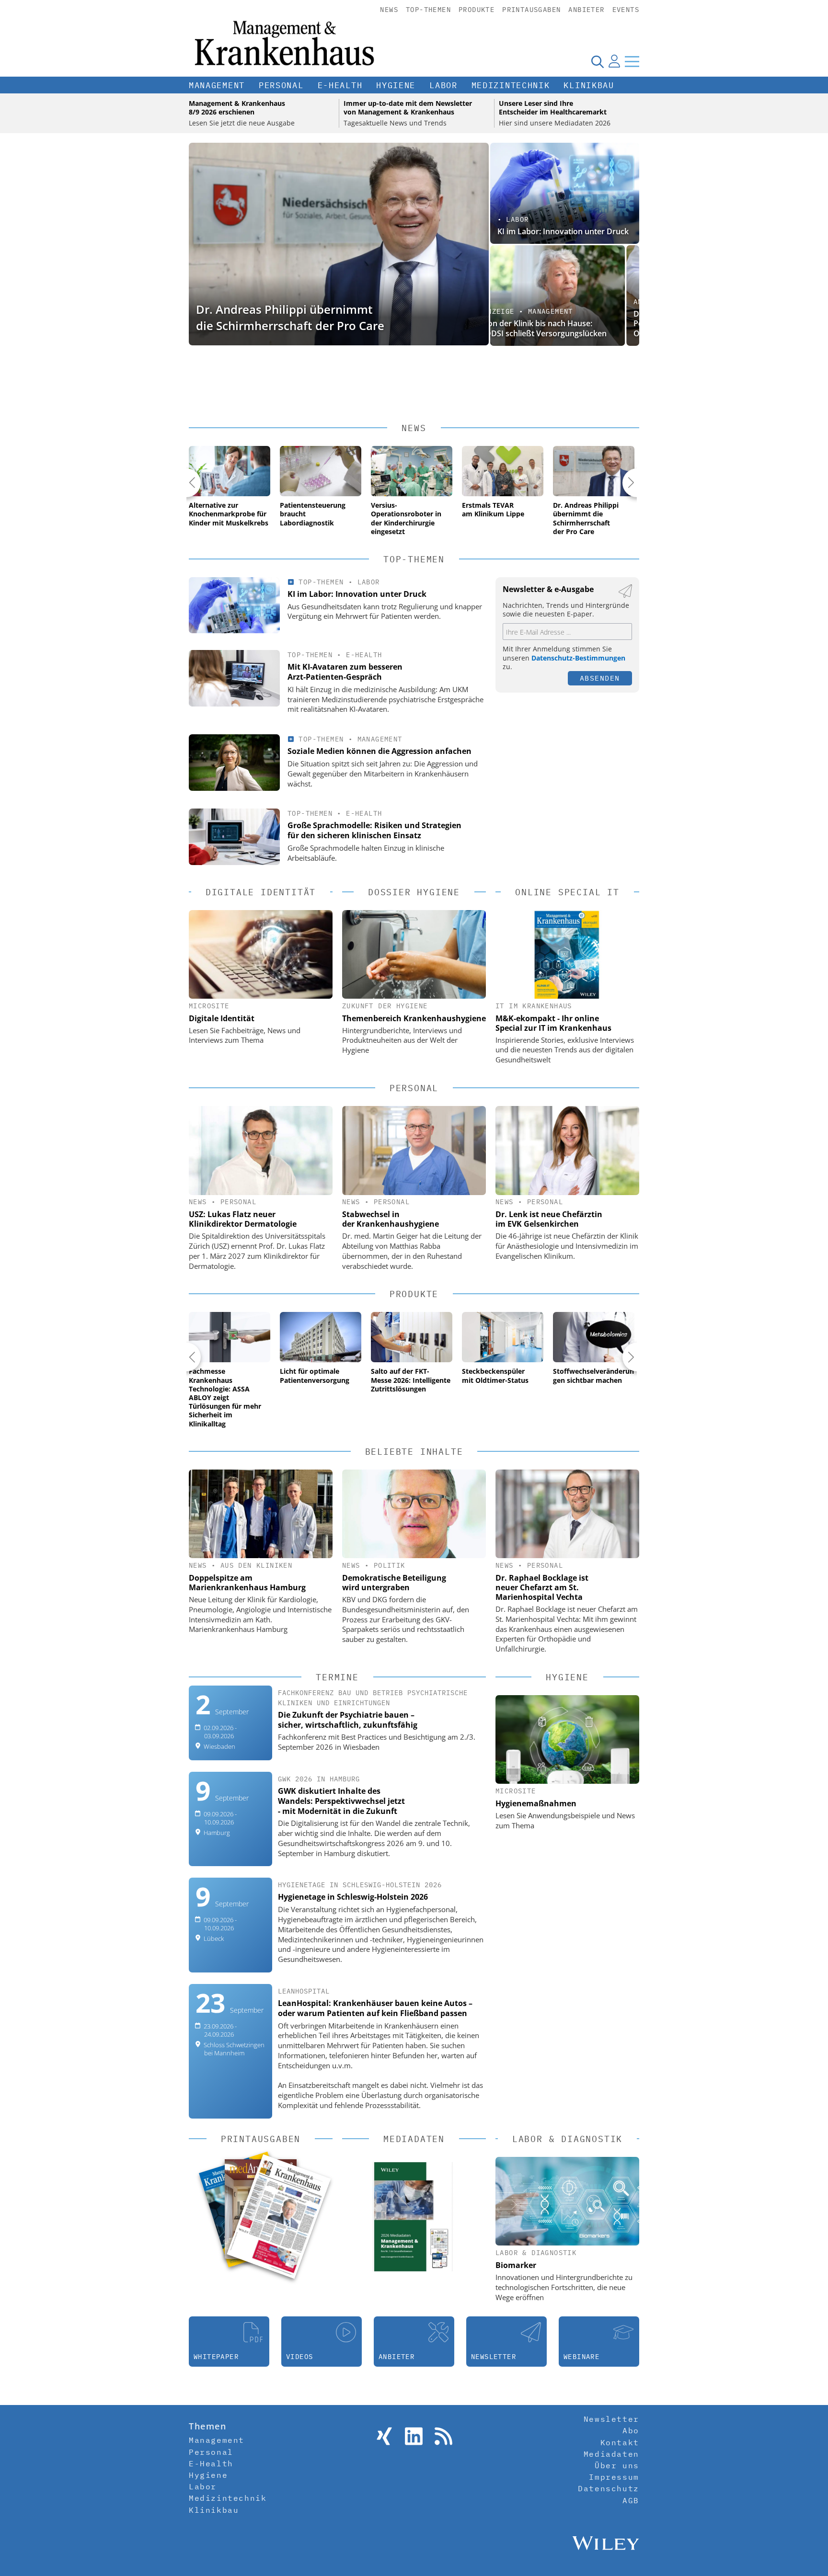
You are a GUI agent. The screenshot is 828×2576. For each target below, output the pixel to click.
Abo (631, 2430)
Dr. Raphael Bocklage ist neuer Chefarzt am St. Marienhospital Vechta (542, 1587)
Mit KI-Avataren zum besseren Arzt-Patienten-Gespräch (345, 672)
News (389, 10)
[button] (186, 483)
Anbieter (586, 10)
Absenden (600, 678)
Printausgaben (531, 10)
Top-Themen (428, 10)
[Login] (614, 61)
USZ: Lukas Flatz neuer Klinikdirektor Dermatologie (243, 1219)
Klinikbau (589, 85)
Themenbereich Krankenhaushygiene (414, 1018)
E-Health (340, 85)
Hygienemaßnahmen (536, 1803)
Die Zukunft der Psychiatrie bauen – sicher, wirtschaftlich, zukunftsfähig (348, 1720)
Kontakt (620, 2442)
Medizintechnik (511, 85)
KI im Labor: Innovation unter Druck (563, 231)
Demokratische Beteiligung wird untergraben (394, 1583)
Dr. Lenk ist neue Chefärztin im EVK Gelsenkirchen (549, 1219)
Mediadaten (611, 2454)
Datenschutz (609, 2488)
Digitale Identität (222, 1018)
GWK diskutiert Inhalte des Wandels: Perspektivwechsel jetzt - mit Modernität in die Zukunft (341, 1801)
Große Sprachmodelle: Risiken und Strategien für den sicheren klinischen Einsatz (374, 830)
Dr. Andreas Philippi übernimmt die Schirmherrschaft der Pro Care (290, 317)
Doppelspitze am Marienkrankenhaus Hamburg (247, 1583)
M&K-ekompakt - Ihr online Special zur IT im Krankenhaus (553, 1023)
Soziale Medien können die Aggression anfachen (379, 751)
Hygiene (396, 85)
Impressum (614, 2477)
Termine (337, 1677)
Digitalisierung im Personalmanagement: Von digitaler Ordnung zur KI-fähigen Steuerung (563, 324)
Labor (443, 85)
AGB (631, 2500)
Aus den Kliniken (256, 1565)
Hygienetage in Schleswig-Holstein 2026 (353, 1897)
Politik (390, 1565)
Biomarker (516, 2265)
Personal (281, 85)
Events (626, 10)
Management (217, 85)
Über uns (617, 2465)
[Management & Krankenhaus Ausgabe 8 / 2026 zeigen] (279, 2216)
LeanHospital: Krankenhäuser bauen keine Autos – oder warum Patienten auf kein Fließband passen (375, 2008)
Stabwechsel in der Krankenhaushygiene (391, 1219)
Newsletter (611, 2419)
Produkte (477, 10)
